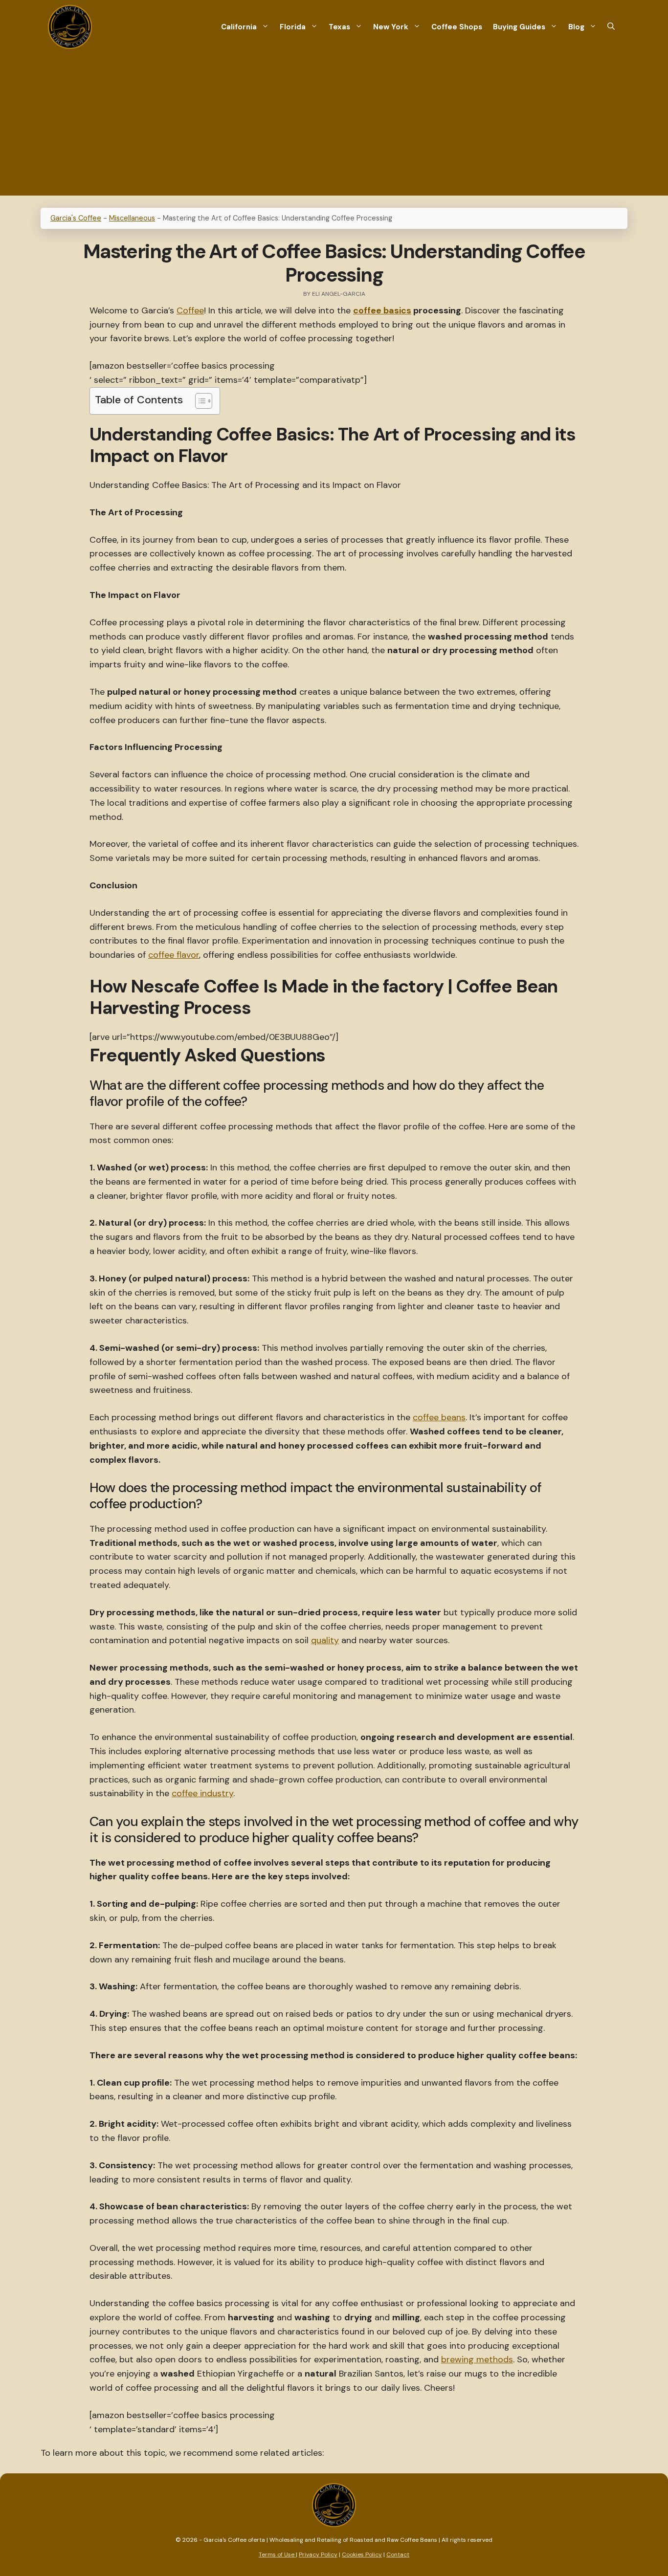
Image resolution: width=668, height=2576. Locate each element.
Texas (339, 27)
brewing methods (477, 2359)
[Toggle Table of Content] (199, 401)
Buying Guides (519, 27)
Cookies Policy (362, 2554)
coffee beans (439, 1417)
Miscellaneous (132, 218)
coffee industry (202, 1793)
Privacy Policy (318, 2554)
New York (391, 27)
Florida (293, 27)
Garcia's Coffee (76, 218)
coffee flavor (174, 955)
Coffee (190, 310)
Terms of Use (277, 2554)
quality (325, 1640)
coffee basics (382, 310)
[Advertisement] (334, 127)
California (239, 27)
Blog (576, 27)
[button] (611, 27)
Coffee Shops (457, 27)
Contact (398, 2554)
